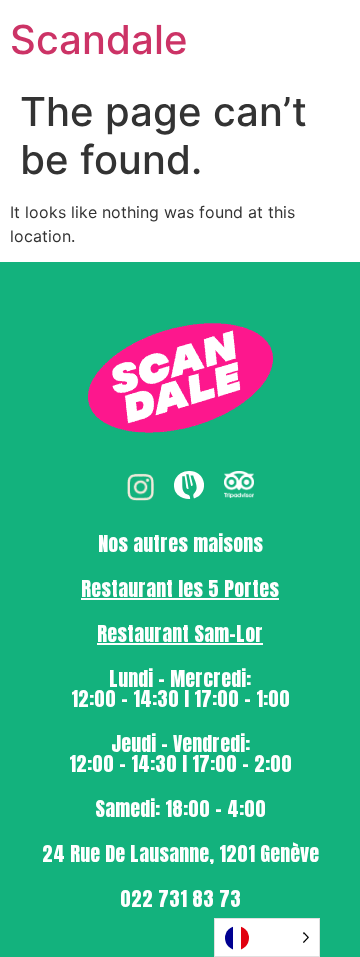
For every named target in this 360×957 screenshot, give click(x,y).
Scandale (99, 39)
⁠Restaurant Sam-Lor (180, 633)
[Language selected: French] (267, 937)
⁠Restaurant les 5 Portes (180, 588)
